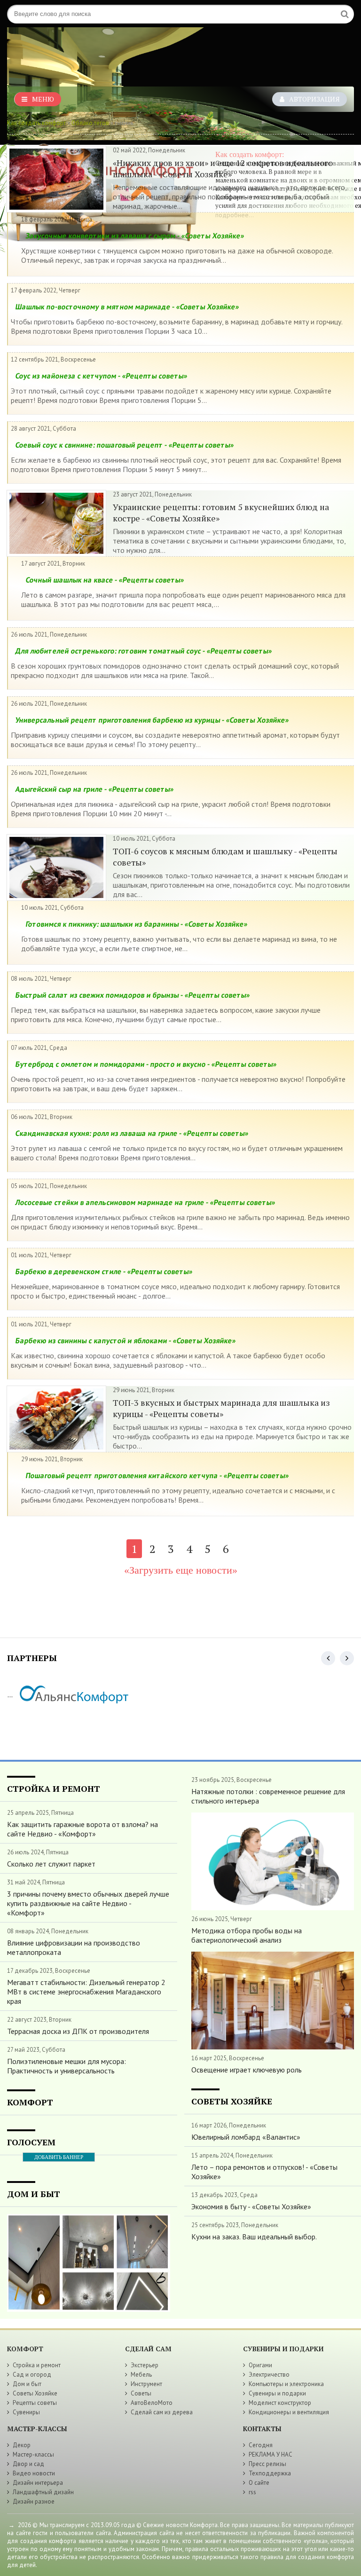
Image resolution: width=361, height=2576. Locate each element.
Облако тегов (90, 123)
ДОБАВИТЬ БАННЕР (59, 2157)
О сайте (259, 2483)
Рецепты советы (35, 2403)
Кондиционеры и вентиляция (289, 2412)
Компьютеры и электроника (286, 2384)
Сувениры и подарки (277, 2393)
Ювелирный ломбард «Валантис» (246, 2137)
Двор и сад (28, 2464)
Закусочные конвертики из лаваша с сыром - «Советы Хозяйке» (135, 236)
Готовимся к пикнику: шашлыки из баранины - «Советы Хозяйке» (137, 924)
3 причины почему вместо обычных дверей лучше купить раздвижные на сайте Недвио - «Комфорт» (88, 1903)
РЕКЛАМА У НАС (271, 2454)
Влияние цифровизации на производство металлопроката (74, 1947)
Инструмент (146, 2384)
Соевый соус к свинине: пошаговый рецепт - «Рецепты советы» (125, 445)
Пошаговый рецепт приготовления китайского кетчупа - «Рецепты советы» (157, 1475)
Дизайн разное (34, 2501)
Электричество (269, 2375)
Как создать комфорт (36, 123)
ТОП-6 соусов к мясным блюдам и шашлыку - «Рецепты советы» (225, 857)
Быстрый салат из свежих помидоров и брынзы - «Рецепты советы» (133, 995)
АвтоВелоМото (152, 2403)
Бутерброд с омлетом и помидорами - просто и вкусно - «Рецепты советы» (146, 1064)
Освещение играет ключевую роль (247, 2070)
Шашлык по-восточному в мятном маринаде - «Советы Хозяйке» (127, 307)
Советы (141, 2393)
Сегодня (261, 2445)
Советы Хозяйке (35, 2393)
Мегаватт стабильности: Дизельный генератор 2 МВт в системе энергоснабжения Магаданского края (86, 1992)
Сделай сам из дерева (162, 2412)
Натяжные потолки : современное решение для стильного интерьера (268, 1796)
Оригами (260, 2365)
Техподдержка (270, 2473)
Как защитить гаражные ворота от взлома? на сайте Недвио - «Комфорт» (82, 1829)
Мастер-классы (33, 2454)
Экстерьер (145, 2365)
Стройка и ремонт (37, 2365)
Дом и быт (27, 2384)
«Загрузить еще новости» (181, 1570)
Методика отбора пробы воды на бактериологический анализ (247, 1935)
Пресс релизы (267, 2464)
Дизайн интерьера (38, 2483)
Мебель (141, 2375)
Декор (22, 2445)
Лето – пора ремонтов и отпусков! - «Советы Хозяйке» (264, 2172)
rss (252, 2492)
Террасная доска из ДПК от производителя (78, 2031)
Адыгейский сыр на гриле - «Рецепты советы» (94, 789)
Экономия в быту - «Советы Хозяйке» (251, 2206)
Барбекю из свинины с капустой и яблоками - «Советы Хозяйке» (126, 1340)
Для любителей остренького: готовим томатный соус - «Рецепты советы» (144, 651)
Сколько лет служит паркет (51, 1864)
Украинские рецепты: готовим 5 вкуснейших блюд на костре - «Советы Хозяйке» (221, 512)
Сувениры (26, 2412)
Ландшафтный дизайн (43, 2492)
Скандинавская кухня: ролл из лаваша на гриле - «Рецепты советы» (132, 1133)
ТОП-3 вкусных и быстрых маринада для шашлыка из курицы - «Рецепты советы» (221, 1408)
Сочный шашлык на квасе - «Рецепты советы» (105, 580)
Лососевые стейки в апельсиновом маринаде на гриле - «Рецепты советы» (145, 1202)
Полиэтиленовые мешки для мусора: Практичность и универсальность (67, 2066)
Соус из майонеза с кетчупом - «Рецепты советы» (101, 376)
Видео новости (34, 2473)
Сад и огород (32, 2375)
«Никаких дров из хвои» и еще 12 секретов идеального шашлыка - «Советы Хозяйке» (223, 168)
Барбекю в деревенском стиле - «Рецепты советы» (104, 1271)
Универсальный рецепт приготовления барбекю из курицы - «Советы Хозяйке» (152, 720)
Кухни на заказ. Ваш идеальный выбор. (254, 2237)
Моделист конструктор (280, 2403)
